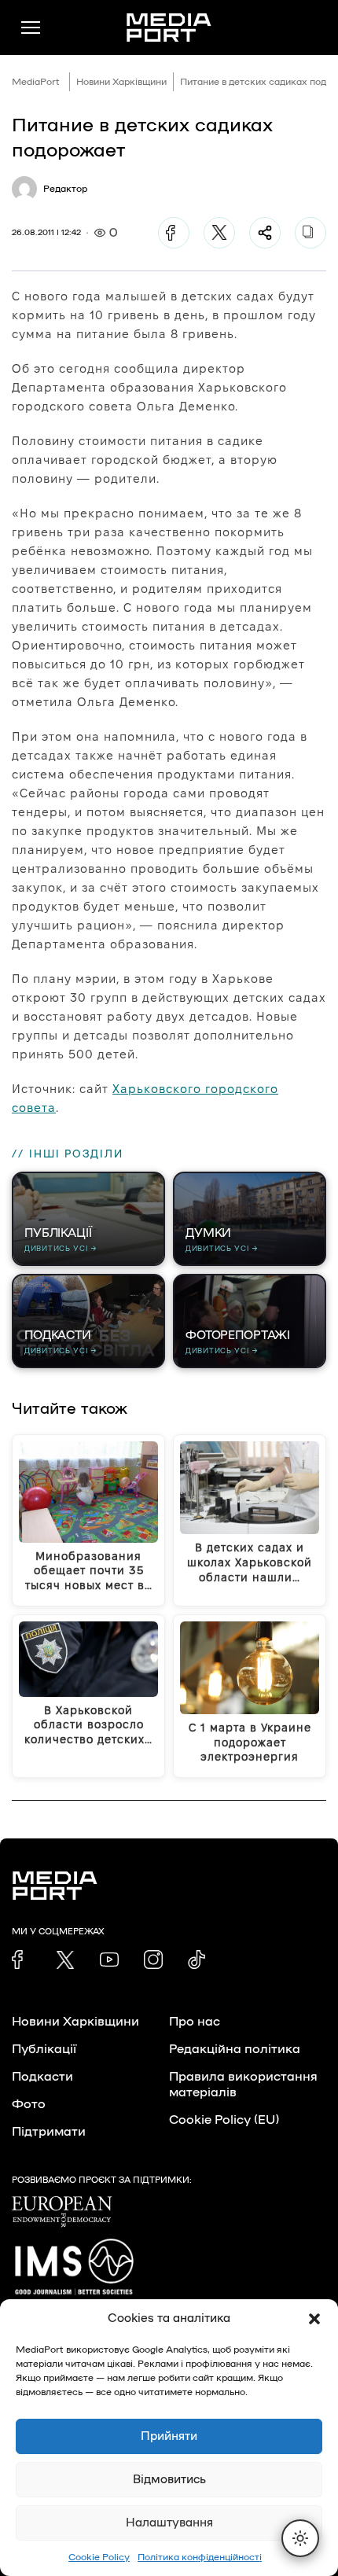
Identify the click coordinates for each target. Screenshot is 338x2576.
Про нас (195, 2022)
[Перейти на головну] (169, 28)
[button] (314, 2319)
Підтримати (49, 2132)
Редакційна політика (235, 2049)
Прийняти (169, 2436)
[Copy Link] (310, 233)
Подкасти (42, 2077)
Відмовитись (169, 2480)
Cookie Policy (99, 2557)
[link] (21, 1960)
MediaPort (36, 82)
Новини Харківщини (121, 82)
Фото (29, 2104)
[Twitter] (219, 233)
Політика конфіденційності (200, 2557)
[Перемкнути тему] (300, 2538)
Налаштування (169, 2523)
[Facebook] (174, 233)
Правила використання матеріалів (243, 2085)
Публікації (44, 2049)
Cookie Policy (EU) (224, 2120)
